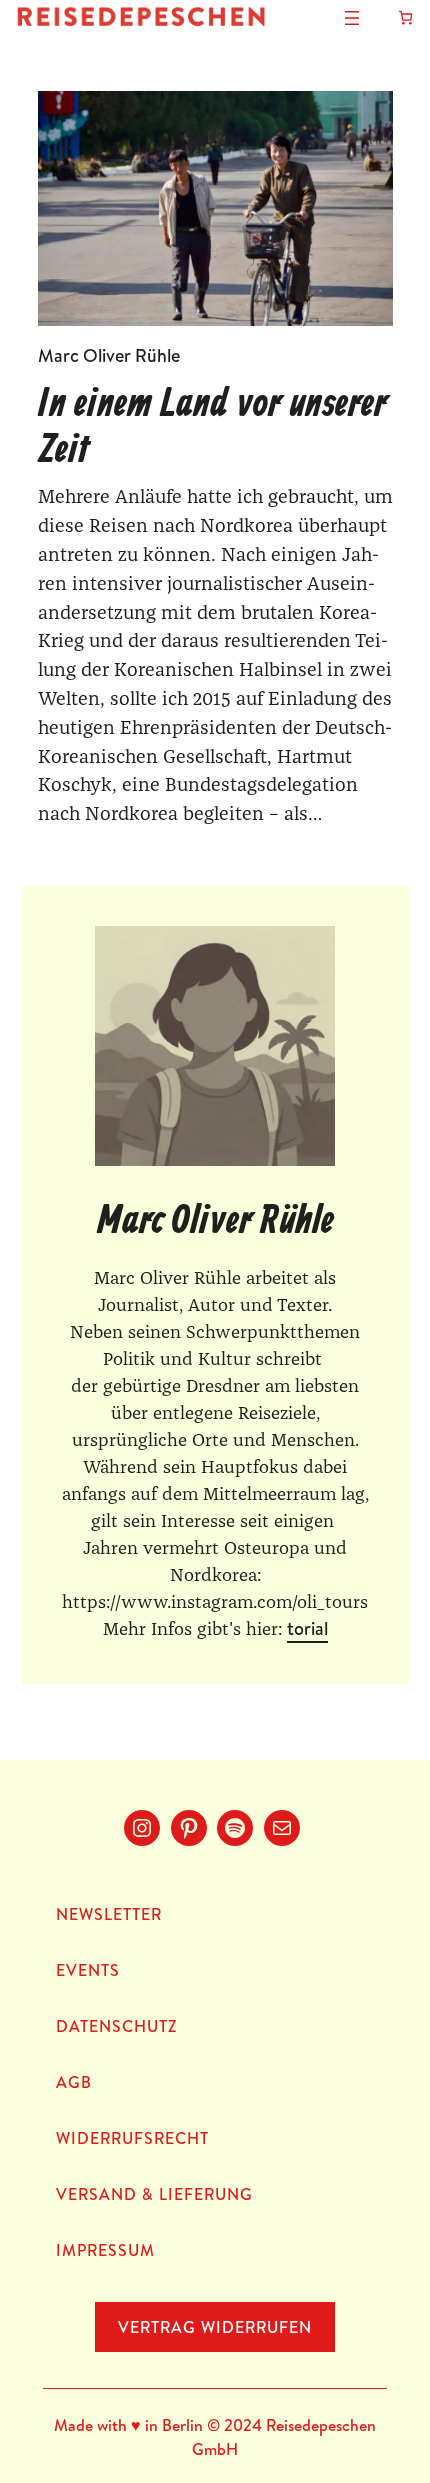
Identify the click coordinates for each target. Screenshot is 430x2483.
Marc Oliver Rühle (109, 355)
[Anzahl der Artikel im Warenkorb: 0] (405, 17)
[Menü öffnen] (352, 18)
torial (307, 1628)
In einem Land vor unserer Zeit (212, 428)
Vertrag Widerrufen (215, 2327)
